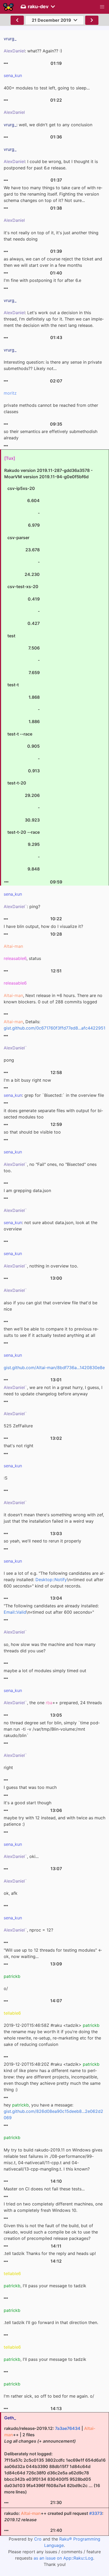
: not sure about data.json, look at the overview (51, 1226)
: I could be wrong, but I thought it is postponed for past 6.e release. (51, 165)
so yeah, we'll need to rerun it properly (42, 1541)
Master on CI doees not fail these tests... (44, 2189)
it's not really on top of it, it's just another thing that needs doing (51, 236)
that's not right (19, 1446)
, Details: (54, 1025)
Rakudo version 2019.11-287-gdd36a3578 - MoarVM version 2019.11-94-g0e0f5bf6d (48, 670)
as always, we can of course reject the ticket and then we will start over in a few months (53, 262)
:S (6, 1478)
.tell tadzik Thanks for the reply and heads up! (50, 2253)
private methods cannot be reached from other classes (51, 408)
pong (9, 1060)
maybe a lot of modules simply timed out (45, 1671)
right (8, 1767)
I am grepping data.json (27, 1190)
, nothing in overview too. (41, 1266)
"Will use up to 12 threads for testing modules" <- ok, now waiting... (53, 1953)
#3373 (96, 2513)
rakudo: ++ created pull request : (54, 2516)
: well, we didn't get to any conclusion (48, 125)
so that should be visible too (32, 1132)
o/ (6, 1988)
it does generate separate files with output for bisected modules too (53, 1114)
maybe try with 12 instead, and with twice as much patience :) (54, 1821)
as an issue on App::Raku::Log (63, 2558)
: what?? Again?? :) (33, 51)
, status (22, 958)
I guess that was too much (30, 1787)
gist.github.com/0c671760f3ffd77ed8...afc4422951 (54, 1028)
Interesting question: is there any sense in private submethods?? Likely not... (53, 365)
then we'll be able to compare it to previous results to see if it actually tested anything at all (51, 1332)
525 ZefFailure (18, 1426)
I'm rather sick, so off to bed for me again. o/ (49, 2396)
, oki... (21, 1856)
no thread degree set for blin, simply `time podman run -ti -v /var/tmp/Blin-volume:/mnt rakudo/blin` (52, 1729)
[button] (102, 7)
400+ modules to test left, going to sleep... (47, 88)
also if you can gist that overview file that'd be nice (51, 1306)
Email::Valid (15, 1612)
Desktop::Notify (51, 1580)
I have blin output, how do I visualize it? (43, 926)
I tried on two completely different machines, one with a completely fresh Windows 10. (53, 2207)
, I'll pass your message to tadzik (45, 2286)
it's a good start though (28, 1803)
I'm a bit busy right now (27, 1080)
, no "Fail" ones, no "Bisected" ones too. (50, 1167)
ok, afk (11, 1893)
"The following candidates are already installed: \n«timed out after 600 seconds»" (51, 1609)
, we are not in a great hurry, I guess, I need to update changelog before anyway (53, 1391)
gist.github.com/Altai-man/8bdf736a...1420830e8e (54, 1368)
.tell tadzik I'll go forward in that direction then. (51, 2322)
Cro (38, 2539)
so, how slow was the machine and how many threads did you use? (50, 1648)
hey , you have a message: (53, 2111)
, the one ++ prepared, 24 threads (53, 1703)
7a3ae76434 (68, 2428)
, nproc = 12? (28, 1930)
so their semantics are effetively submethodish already (51, 435)
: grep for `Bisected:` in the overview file (54, 1095)
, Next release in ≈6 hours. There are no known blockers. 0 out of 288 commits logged (53, 999)
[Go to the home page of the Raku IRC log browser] (8, 7)
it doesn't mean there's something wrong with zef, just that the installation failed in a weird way (54, 1518)
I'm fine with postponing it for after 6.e (42, 280)
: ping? (22, 906)
